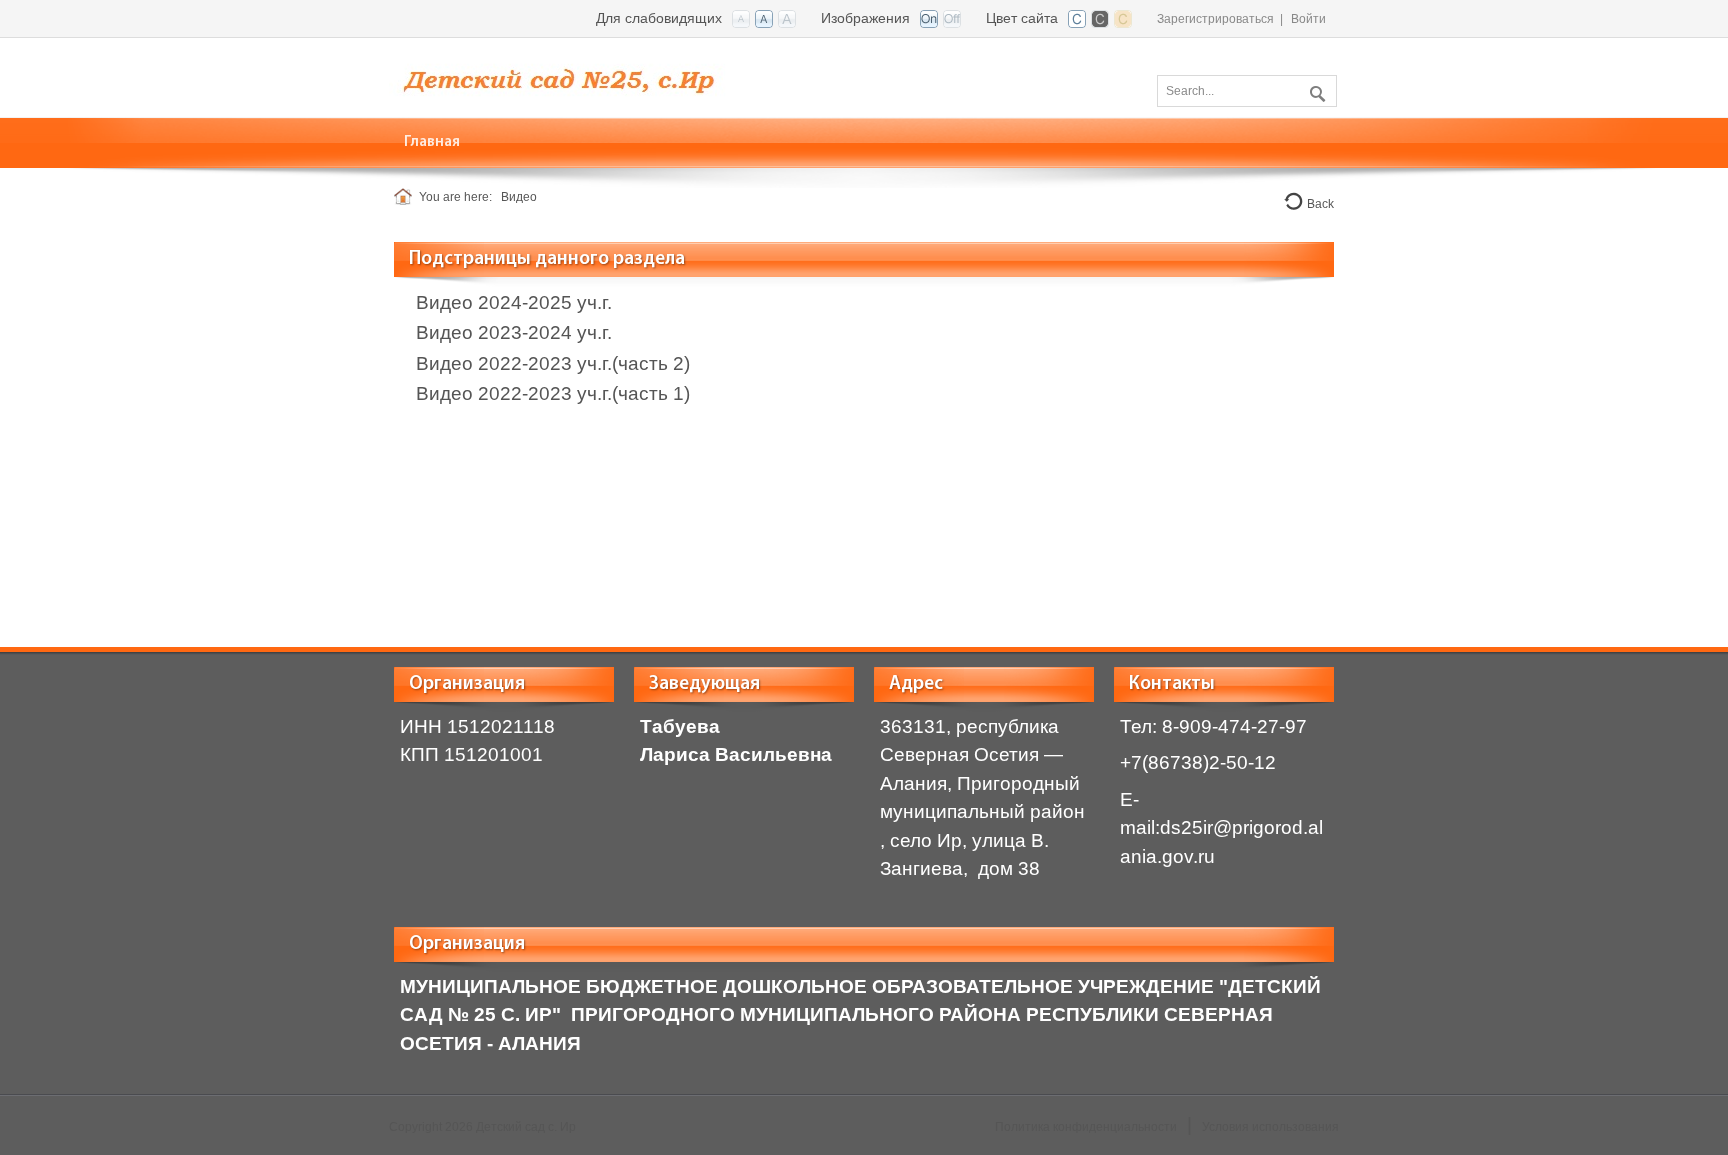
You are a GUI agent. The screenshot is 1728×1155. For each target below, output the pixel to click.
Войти (1308, 19)
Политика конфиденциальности (1086, 1127)
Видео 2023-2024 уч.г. (514, 332)
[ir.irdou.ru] (577, 76)
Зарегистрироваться (1215, 19)
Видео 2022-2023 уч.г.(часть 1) (553, 393)
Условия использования (1270, 1127)
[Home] (406, 197)
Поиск (1315, 90)
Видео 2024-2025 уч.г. (514, 302)
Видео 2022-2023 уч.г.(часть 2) (553, 363)
